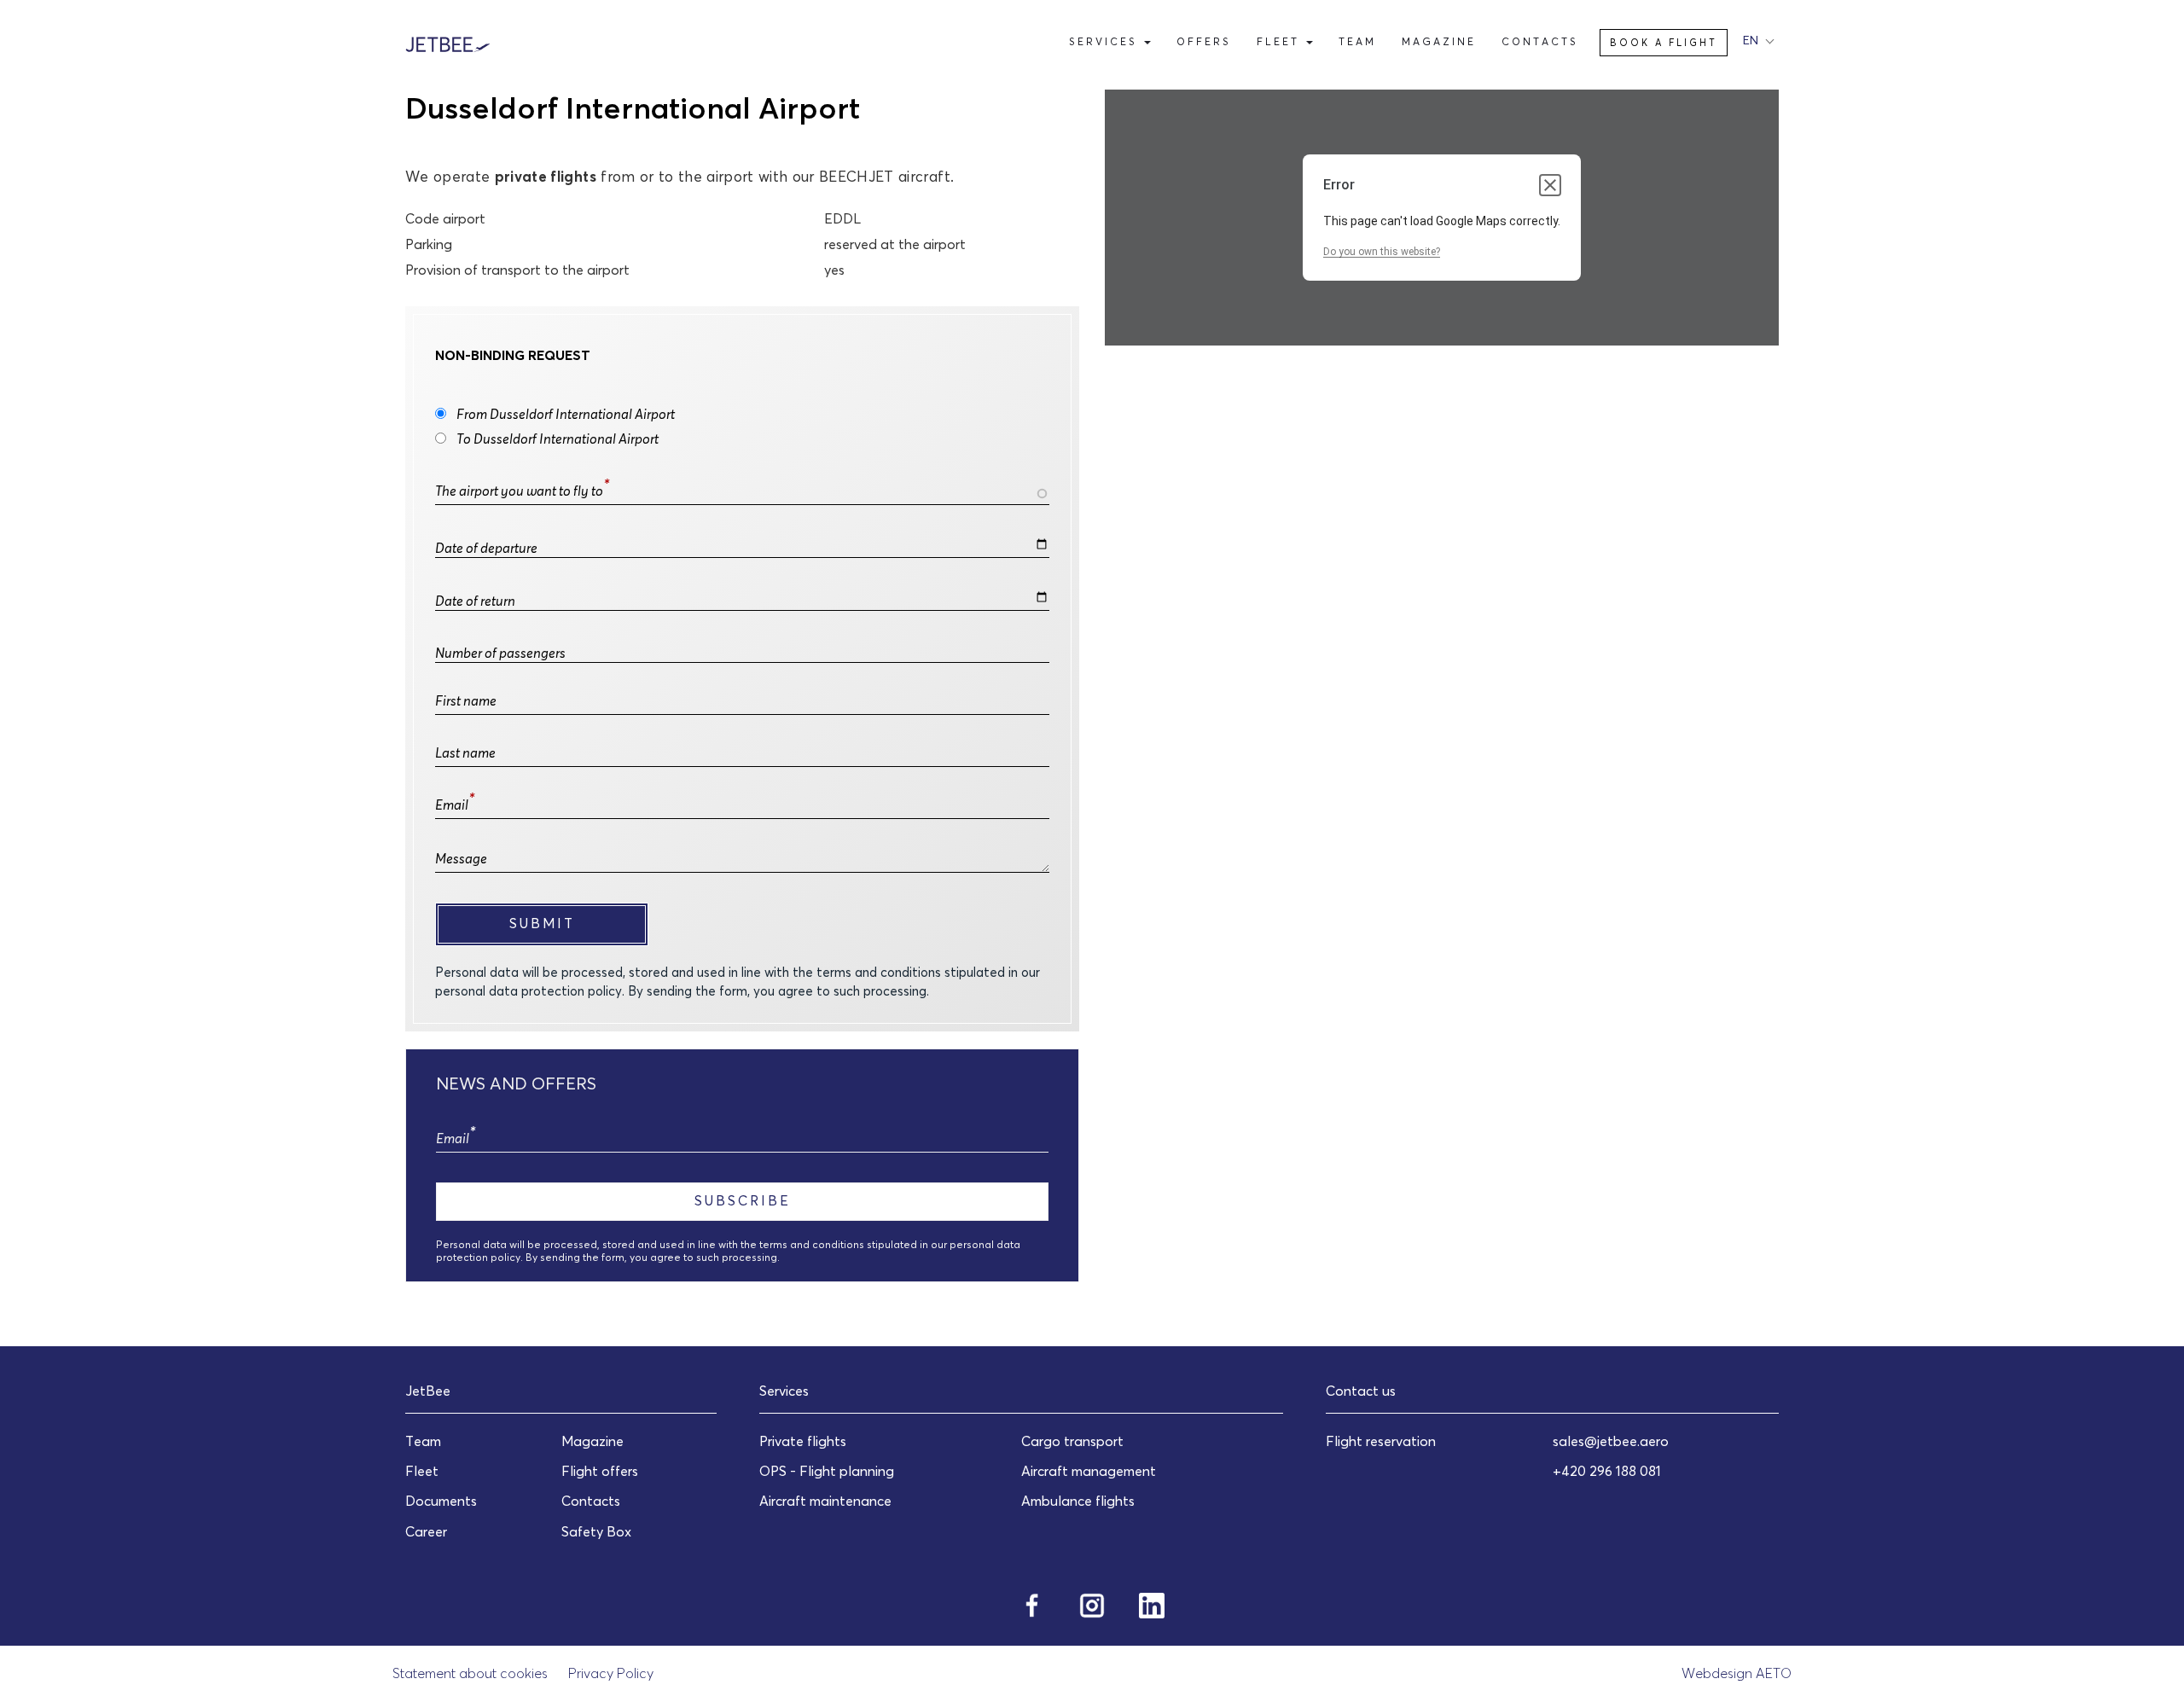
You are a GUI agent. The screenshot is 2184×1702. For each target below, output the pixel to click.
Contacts (1540, 41)
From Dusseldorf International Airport (566, 414)
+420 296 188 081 (1607, 1471)
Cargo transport (1072, 1441)
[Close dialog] (1550, 185)
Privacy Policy (611, 1673)
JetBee (428, 1391)
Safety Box (596, 1531)
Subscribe (743, 1200)
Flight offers (600, 1471)
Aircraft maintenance (825, 1501)
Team (1357, 41)
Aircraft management (1089, 1471)
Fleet (1281, 41)
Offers (1204, 41)
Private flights (803, 1441)
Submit (542, 923)
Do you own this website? (1382, 252)
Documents (441, 1501)
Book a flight (1664, 43)
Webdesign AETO (1737, 1673)
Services (1106, 41)
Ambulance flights (1078, 1501)
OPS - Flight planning (827, 1471)
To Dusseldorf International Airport (558, 439)
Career (426, 1531)
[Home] (454, 43)
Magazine (1439, 41)
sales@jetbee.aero (1611, 1441)
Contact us (1361, 1391)
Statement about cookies (470, 1673)
